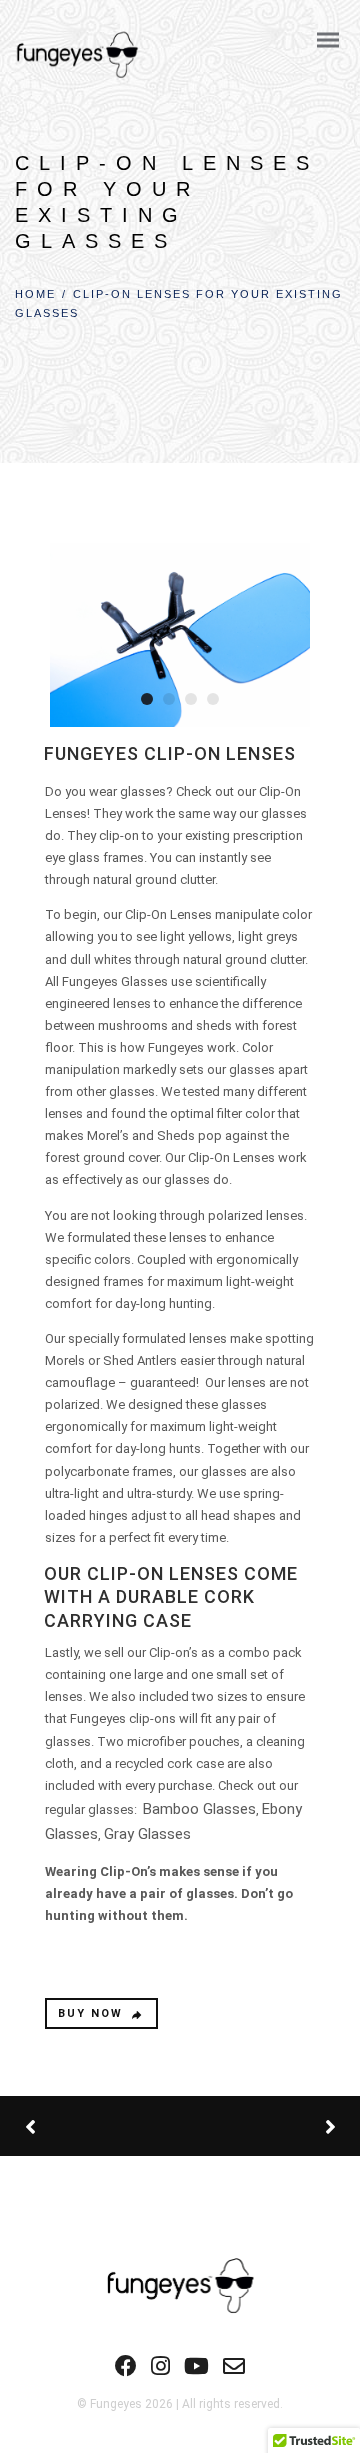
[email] (234, 2372)
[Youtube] (196, 2372)
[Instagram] (160, 2372)
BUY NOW (90, 2013)
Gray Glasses (147, 1834)
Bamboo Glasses (199, 1809)
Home (35, 294)
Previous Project (100, 2126)
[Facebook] (126, 2372)
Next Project (255, 2126)
